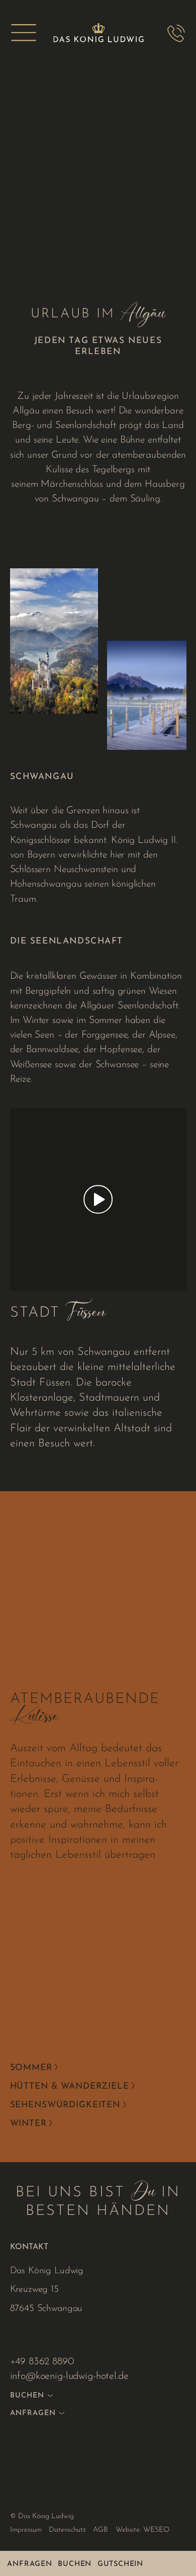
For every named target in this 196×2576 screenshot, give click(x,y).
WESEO (156, 2530)
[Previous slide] (16, 2504)
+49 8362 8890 (42, 2362)
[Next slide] (181, 2504)
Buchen (75, 2564)
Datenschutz (67, 2530)
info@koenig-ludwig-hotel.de (69, 2376)
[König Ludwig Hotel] (98, 33)
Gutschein (120, 2564)
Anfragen (29, 2564)
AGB (101, 2530)
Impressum (26, 2530)
